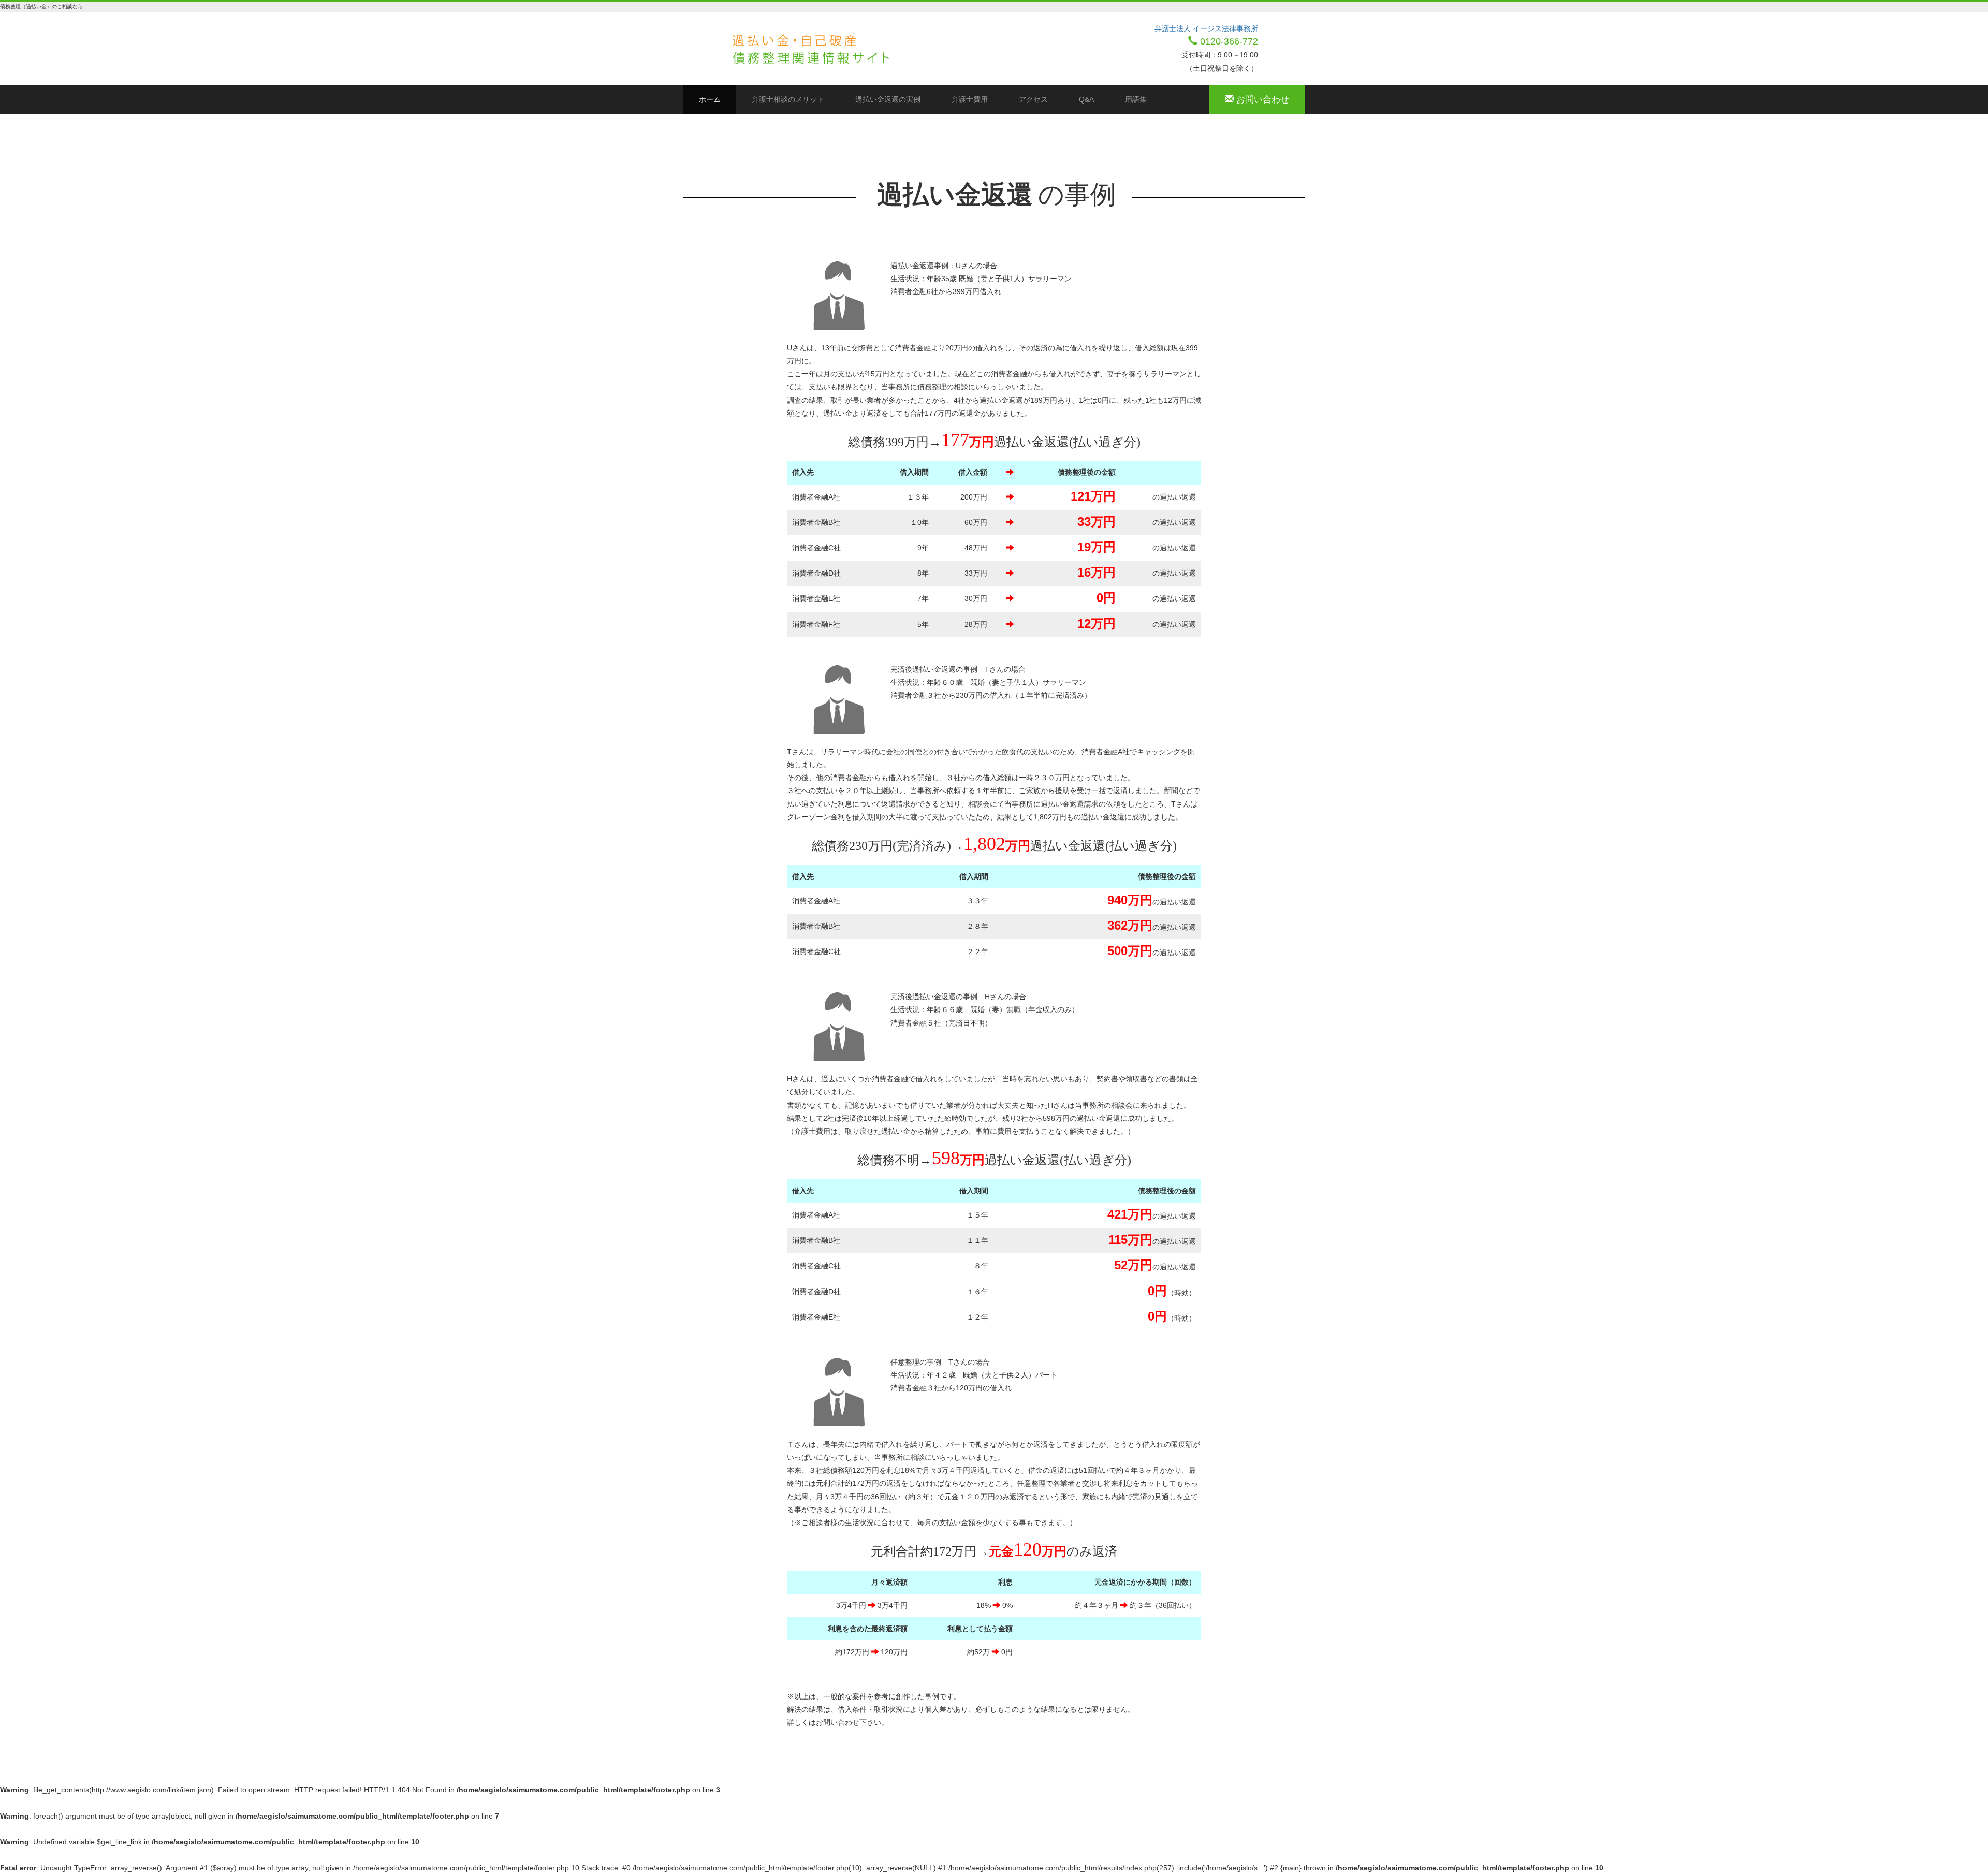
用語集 (1136, 99)
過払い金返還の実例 (888, 99)
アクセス (1033, 99)
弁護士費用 (970, 99)
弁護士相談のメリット (788, 99)
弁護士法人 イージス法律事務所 (1206, 28)
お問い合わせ (1261, 100)
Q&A (1086, 99)
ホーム (718, 99)
